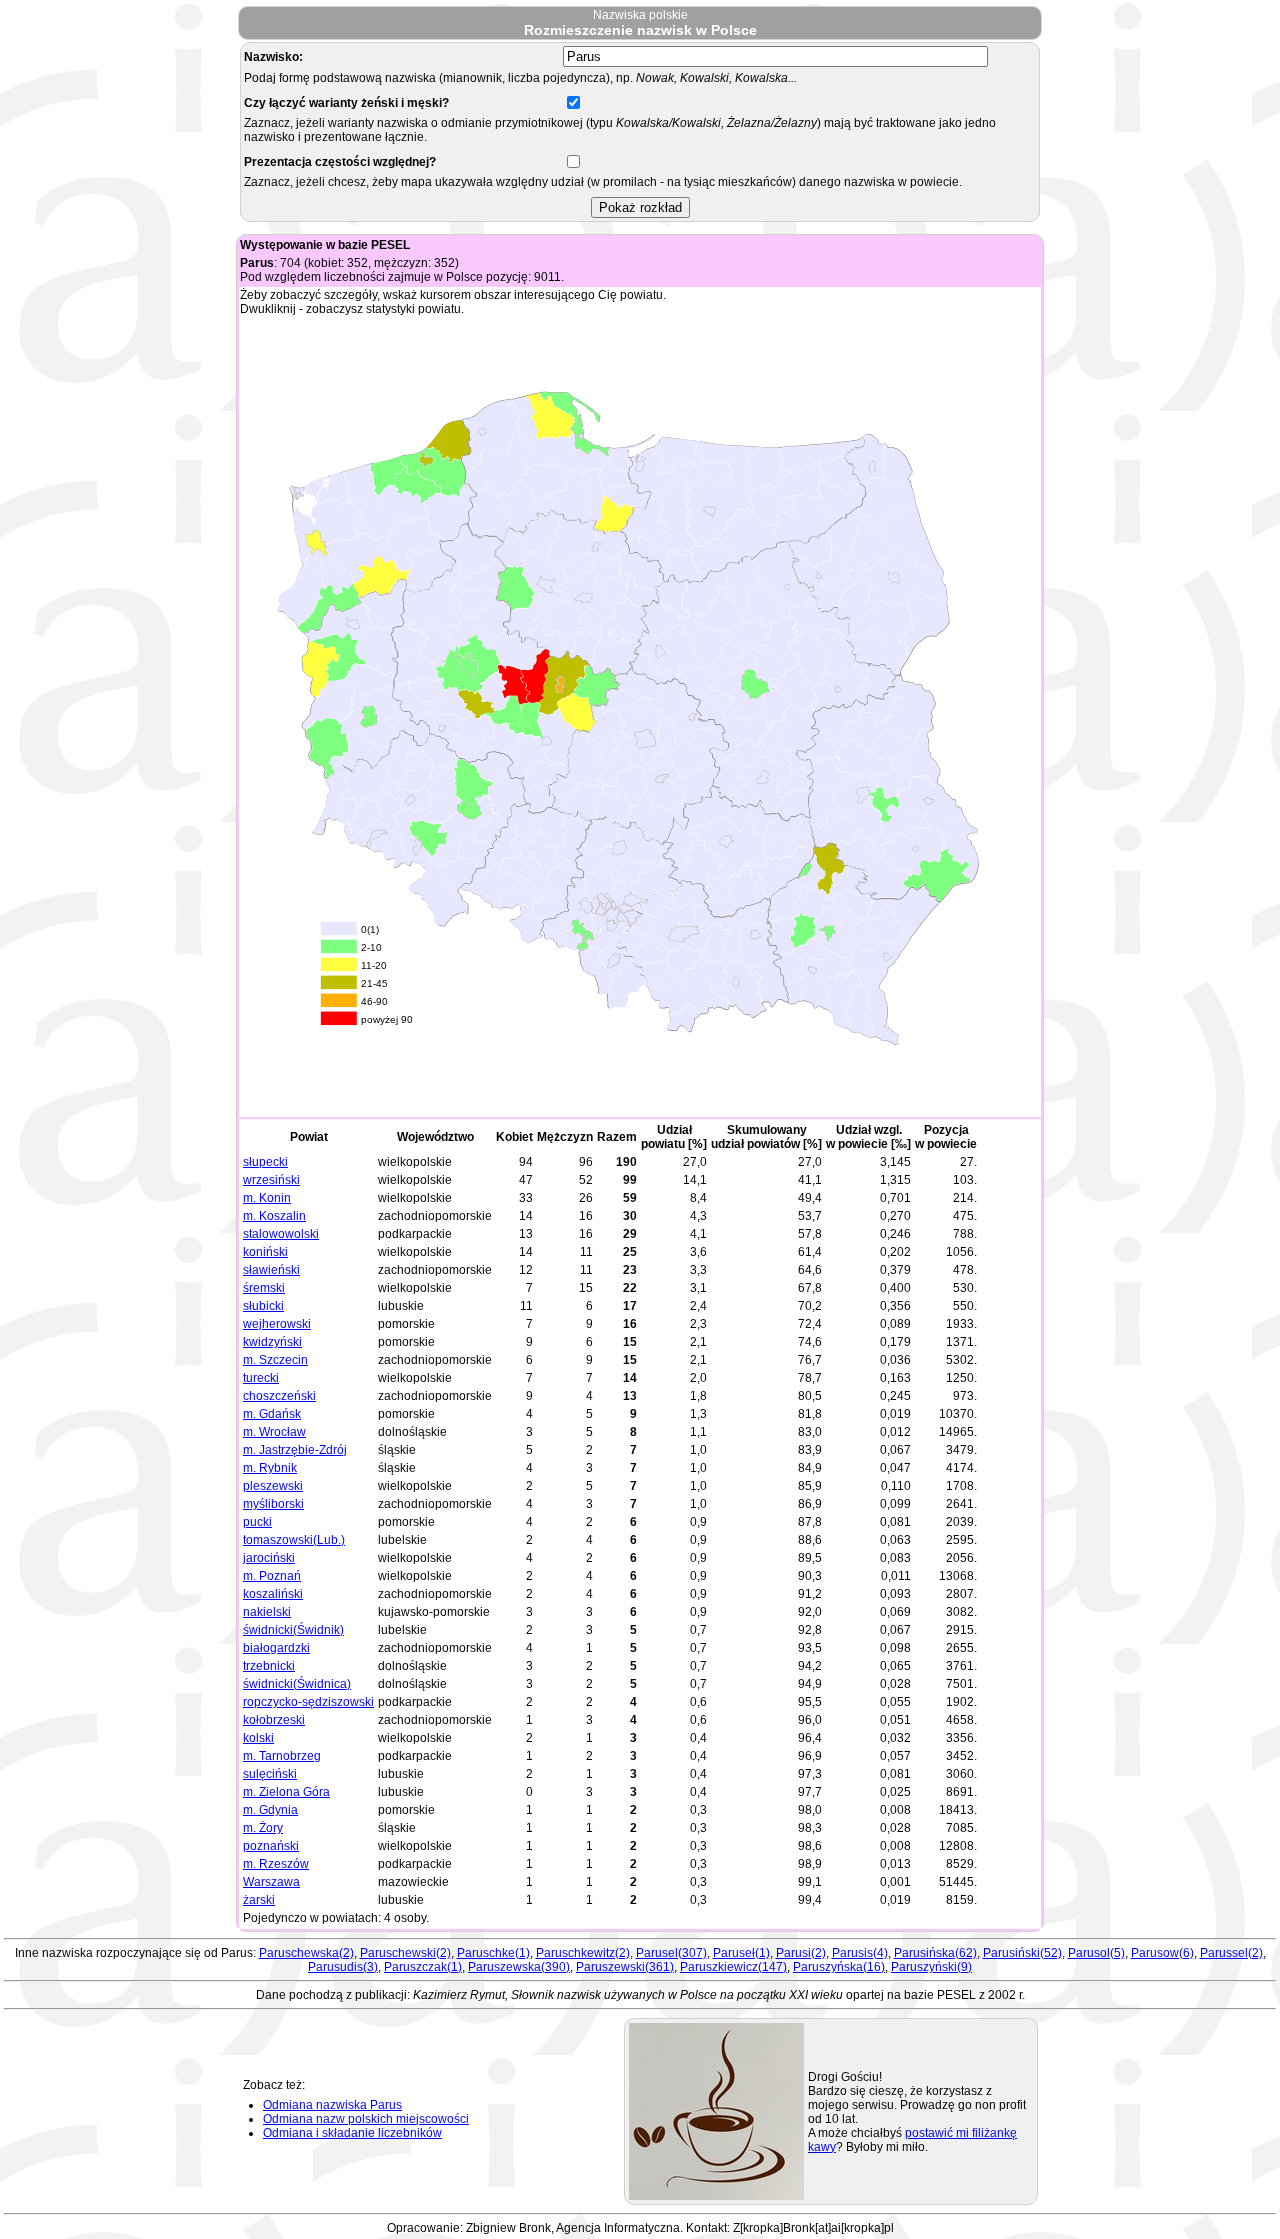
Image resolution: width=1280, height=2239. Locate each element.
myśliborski (273, 1504)
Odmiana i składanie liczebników (352, 2133)
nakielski (267, 1612)
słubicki (263, 1306)
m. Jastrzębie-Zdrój (295, 1450)
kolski (258, 1738)
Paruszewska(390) (519, 1967)
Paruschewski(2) (405, 1953)
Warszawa (271, 1882)
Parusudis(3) (343, 1967)
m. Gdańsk (272, 1414)
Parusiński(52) (1022, 1953)
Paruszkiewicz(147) (733, 1967)
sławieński (271, 1270)
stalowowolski (281, 1234)
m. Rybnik (270, 1468)
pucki (257, 1522)
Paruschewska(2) (306, 1953)
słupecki (265, 1162)
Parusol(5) (1096, 1953)
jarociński (269, 1558)
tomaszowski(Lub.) (294, 1540)
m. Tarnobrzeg (282, 1756)
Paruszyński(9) (931, 1967)
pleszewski (273, 1486)
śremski (264, 1288)
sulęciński (270, 1774)
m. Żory (263, 1828)
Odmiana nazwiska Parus (332, 2105)
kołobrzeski (274, 1720)
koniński (265, 1252)
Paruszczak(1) (423, 1967)
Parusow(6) (1162, 1953)
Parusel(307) (671, 1953)
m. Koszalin (274, 1216)
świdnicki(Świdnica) (297, 1684)
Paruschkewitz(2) (583, 1953)
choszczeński (279, 1396)
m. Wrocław (274, 1432)
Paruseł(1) (741, 1953)
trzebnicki (269, 1666)
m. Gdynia (270, 1810)
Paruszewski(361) (625, 1967)
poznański (271, 1846)
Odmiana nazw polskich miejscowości (366, 2119)
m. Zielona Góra (286, 1792)
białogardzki (276, 1648)
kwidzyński (272, 1342)
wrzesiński (271, 1180)
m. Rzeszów (276, 1864)
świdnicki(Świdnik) (293, 1630)
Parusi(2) (801, 1953)
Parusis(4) (860, 1953)
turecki (261, 1378)
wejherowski (277, 1324)
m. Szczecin (275, 1360)
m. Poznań (272, 1576)
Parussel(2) (1231, 1953)
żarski (259, 1900)
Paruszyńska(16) (839, 1967)
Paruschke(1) (493, 1953)
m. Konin (267, 1198)
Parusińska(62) (935, 1953)
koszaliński (273, 1594)
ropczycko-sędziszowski (308, 1702)
